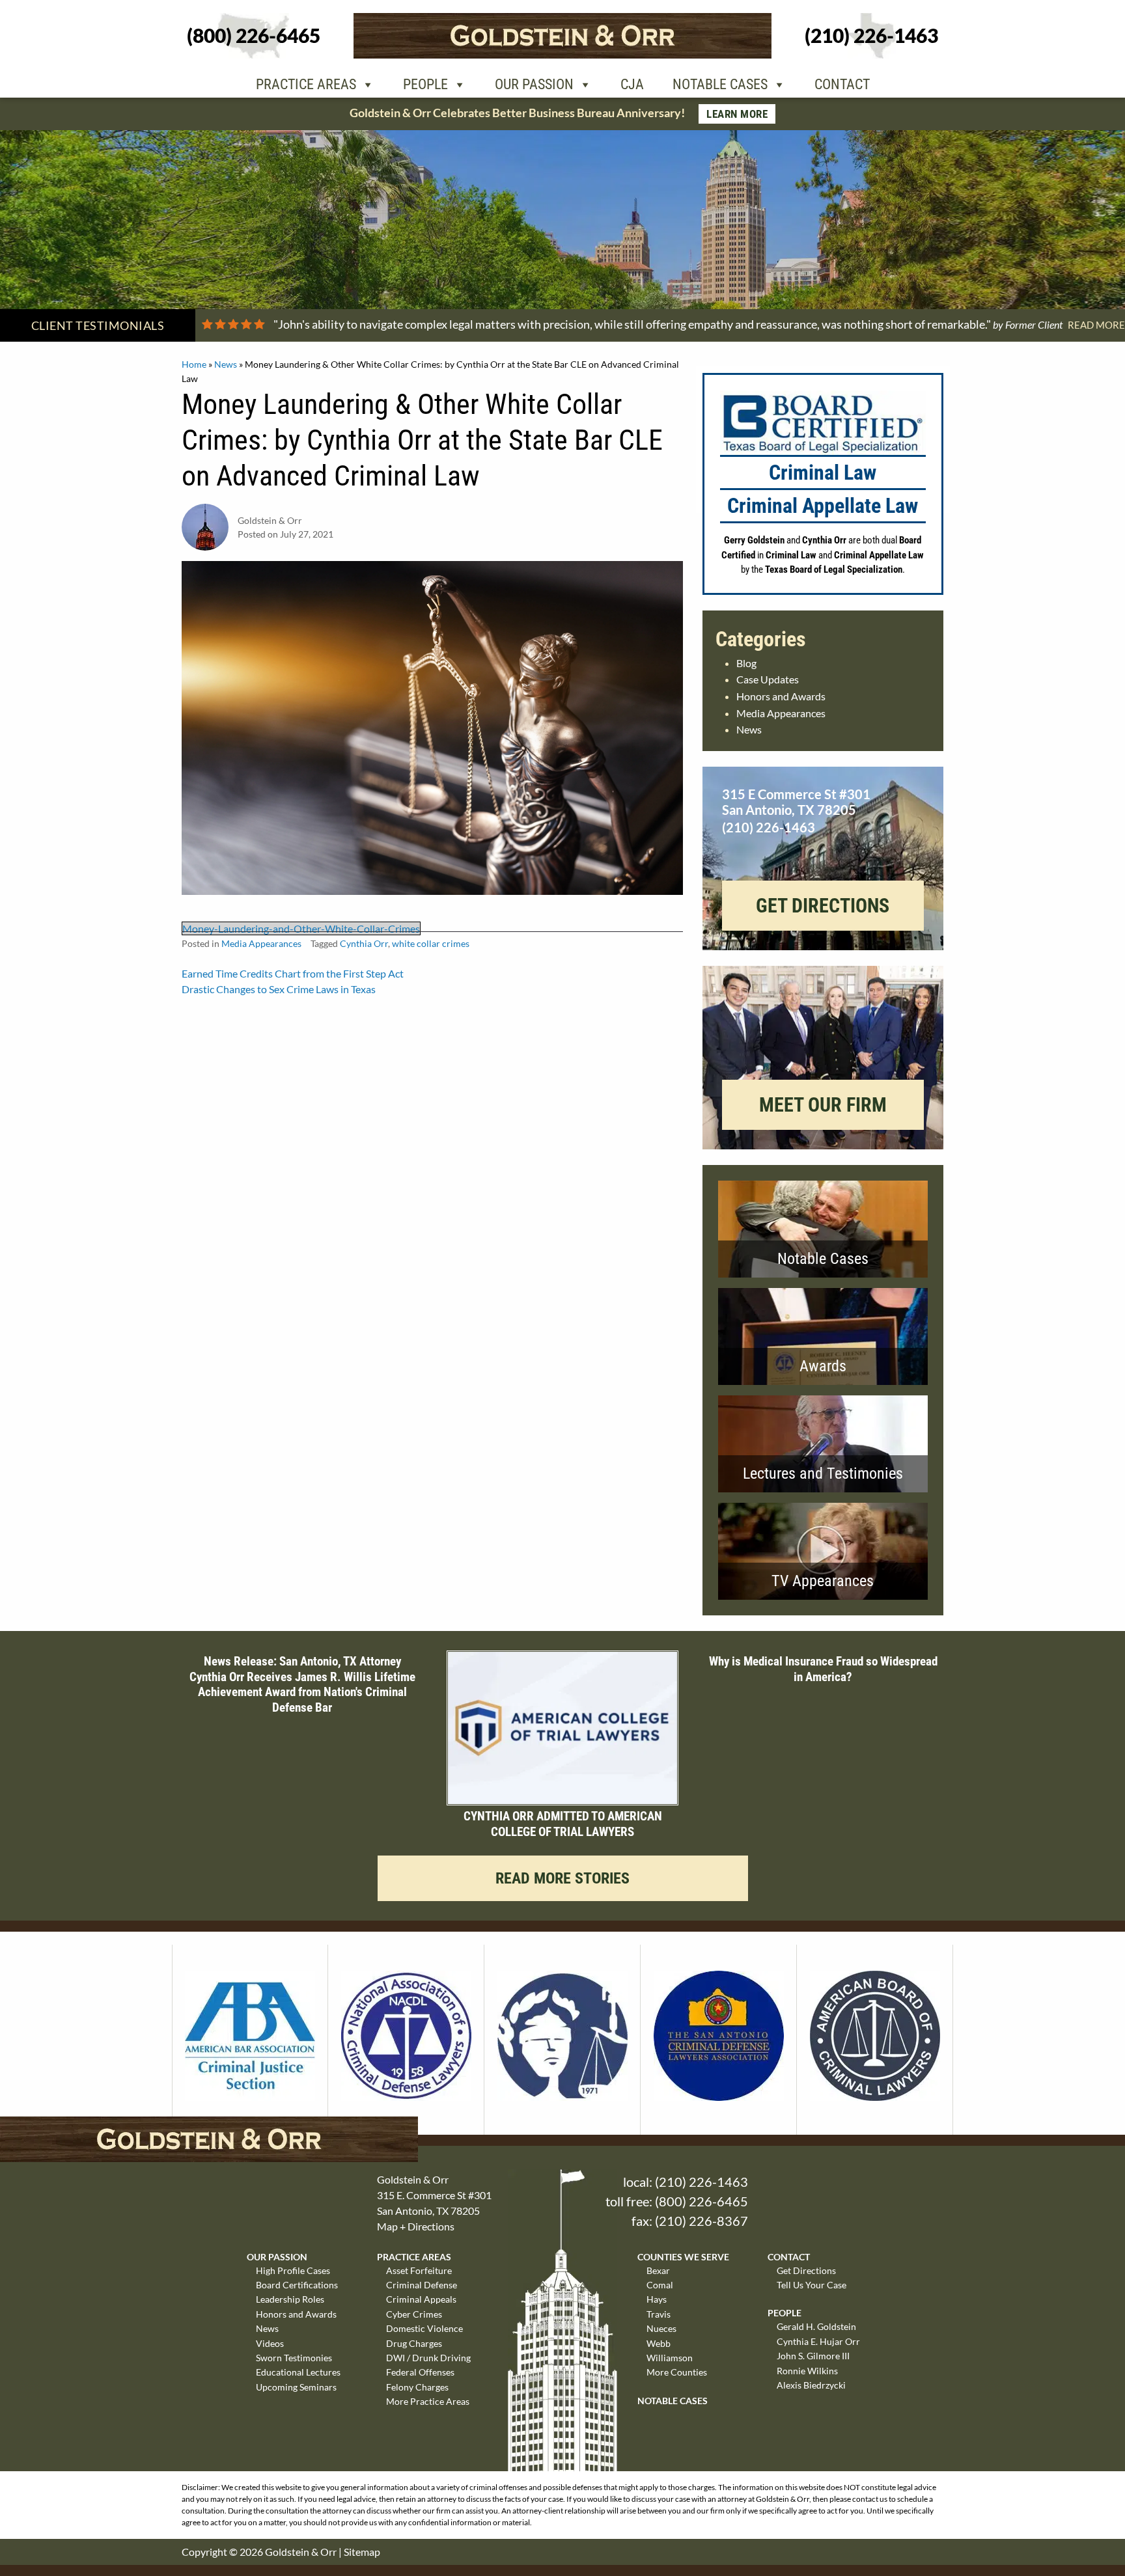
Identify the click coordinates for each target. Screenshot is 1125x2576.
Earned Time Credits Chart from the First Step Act (293, 973)
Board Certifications (297, 2285)
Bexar (658, 2270)
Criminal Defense (422, 2285)
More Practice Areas (428, 2401)
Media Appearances (261, 943)
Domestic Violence (424, 2328)
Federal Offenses (420, 2372)
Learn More (737, 114)
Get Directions (806, 2270)
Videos (270, 2343)
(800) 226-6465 (701, 2201)
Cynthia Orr (364, 943)
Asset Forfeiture (419, 2270)
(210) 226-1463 (701, 2182)
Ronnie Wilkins (807, 2371)
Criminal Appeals (421, 2299)
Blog (746, 663)
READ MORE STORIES (562, 1878)
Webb (659, 2343)
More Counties (677, 2372)
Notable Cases (720, 84)
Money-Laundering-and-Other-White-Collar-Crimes (301, 928)
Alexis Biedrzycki (811, 2385)
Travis (659, 2314)
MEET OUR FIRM (823, 1105)
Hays (657, 2299)
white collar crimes (431, 943)
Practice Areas (306, 84)
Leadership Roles (290, 2299)
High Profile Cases (293, 2270)
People (425, 84)
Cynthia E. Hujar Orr (818, 2341)
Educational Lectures (298, 2372)
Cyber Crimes (414, 2314)
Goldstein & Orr (301, 2552)
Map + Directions (416, 2226)
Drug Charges (414, 2343)
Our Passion (534, 84)
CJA (632, 84)
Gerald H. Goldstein (816, 2326)
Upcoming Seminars (296, 2387)
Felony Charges (417, 2387)
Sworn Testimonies (294, 2358)
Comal (660, 2285)
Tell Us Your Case (812, 2285)
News (226, 364)
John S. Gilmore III (813, 2356)
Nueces (661, 2328)
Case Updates (768, 679)
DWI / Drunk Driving (428, 2358)
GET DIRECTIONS (823, 906)
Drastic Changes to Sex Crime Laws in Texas (279, 989)
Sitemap (362, 2552)
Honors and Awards (781, 696)
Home (194, 364)
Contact (842, 84)
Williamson (670, 2358)
